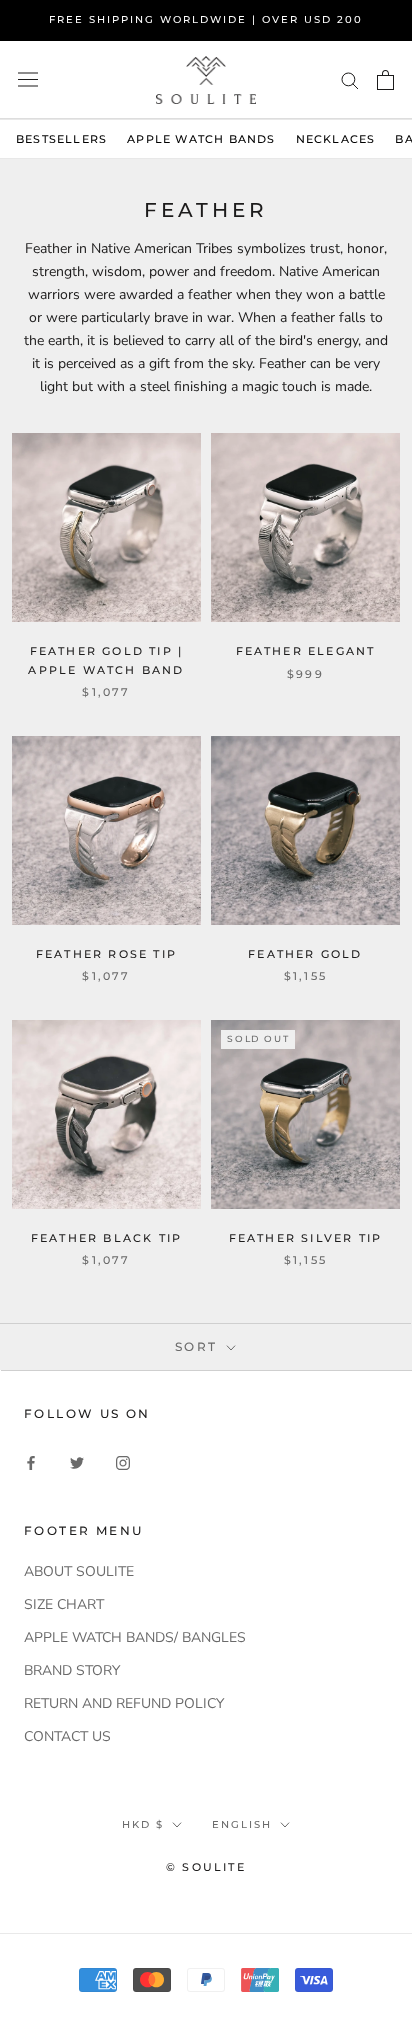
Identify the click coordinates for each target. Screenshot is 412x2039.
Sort (199, 1346)
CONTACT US (67, 1736)
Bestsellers (61, 139)
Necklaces (336, 139)
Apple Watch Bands (201, 139)
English (242, 1824)
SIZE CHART (64, 1604)
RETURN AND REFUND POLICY (124, 1703)
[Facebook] (31, 1461)
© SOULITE (206, 1867)
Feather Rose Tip (106, 954)
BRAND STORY (72, 1670)
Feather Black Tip (106, 1238)
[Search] (350, 79)
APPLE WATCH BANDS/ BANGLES (135, 1637)
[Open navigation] (28, 79)
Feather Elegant (306, 651)
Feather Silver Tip (306, 1238)
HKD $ (143, 1824)
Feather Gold (305, 954)
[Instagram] (123, 1461)
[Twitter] (77, 1461)
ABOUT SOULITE (79, 1571)
